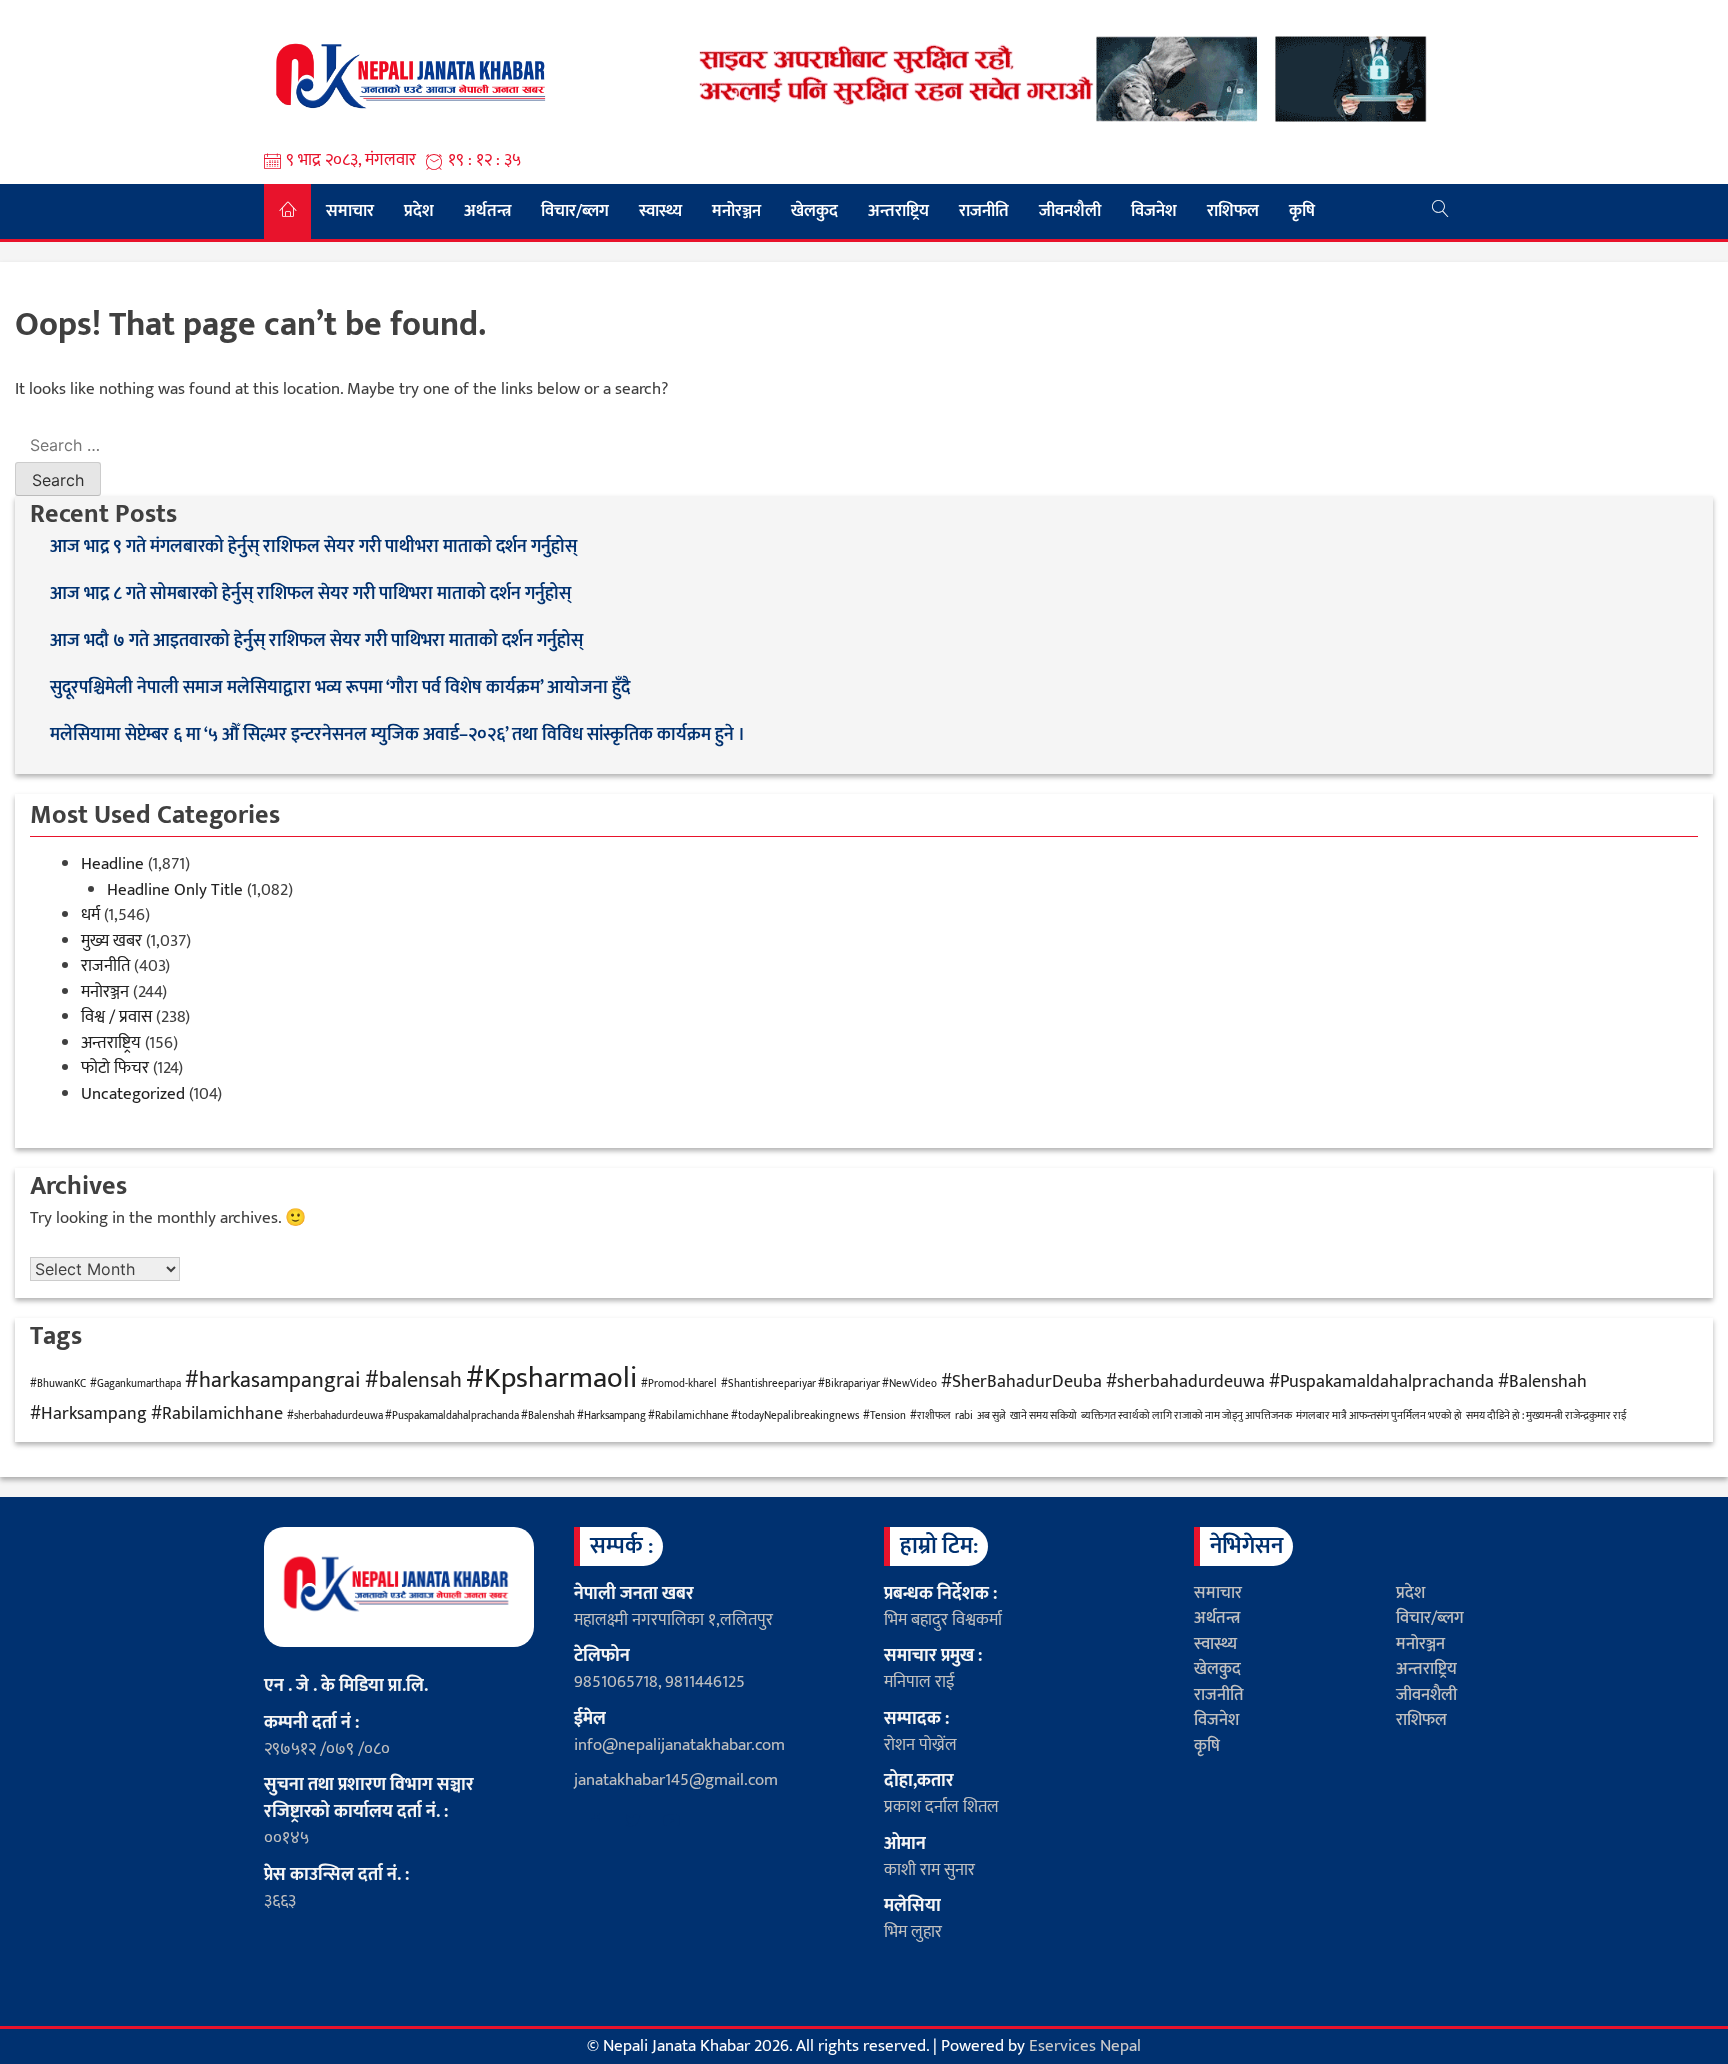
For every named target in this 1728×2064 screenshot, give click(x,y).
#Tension (884, 1416)
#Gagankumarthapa (135, 1384)
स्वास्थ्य (660, 211)
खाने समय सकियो (1043, 1416)
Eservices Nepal (1085, 2046)
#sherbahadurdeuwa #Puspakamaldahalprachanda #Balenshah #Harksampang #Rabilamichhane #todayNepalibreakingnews (573, 1416)
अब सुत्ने (991, 1416)
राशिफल (1233, 211)
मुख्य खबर (111, 941)
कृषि (1302, 211)
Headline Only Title (175, 890)
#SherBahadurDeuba (1021, 1381)
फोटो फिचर (115, 1068)
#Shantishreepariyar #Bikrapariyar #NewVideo (829, 1384)
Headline (112, 864)
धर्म (90, 915)
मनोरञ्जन (736, 211)
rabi (964, 1416)
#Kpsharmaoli (551, 1378)
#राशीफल (930, 1416)
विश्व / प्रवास (116, 1017)
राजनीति (984, 211)
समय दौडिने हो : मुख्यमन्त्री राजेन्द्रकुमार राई (1546, 1416)
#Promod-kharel (679, 1384)
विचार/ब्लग (575, 211)
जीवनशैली (1070, 211)
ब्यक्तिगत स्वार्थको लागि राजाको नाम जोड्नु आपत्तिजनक (1186, 1416)
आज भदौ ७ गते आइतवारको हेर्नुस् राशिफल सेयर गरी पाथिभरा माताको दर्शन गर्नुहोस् (318, 641)
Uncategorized (133, 1094)
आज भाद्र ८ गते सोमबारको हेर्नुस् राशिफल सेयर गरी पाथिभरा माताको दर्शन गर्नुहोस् (312, 594)
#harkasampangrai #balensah (323, 1380)
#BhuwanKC (58, 1384)
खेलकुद (814, 211)
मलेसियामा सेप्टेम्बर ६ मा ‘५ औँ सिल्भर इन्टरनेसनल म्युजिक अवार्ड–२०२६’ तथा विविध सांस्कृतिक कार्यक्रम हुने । (397, 735)
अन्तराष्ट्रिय (898, 211)
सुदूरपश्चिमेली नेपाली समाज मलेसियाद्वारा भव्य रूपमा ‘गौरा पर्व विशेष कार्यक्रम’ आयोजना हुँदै (340, 688)
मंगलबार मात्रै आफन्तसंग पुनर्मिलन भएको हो (1379, 1416)
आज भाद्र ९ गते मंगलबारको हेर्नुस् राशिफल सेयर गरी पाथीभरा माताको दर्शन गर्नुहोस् (315, 547)
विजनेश (1154, 211)
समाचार (350, 211)
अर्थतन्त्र (487, 211)
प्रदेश (419, 211)
